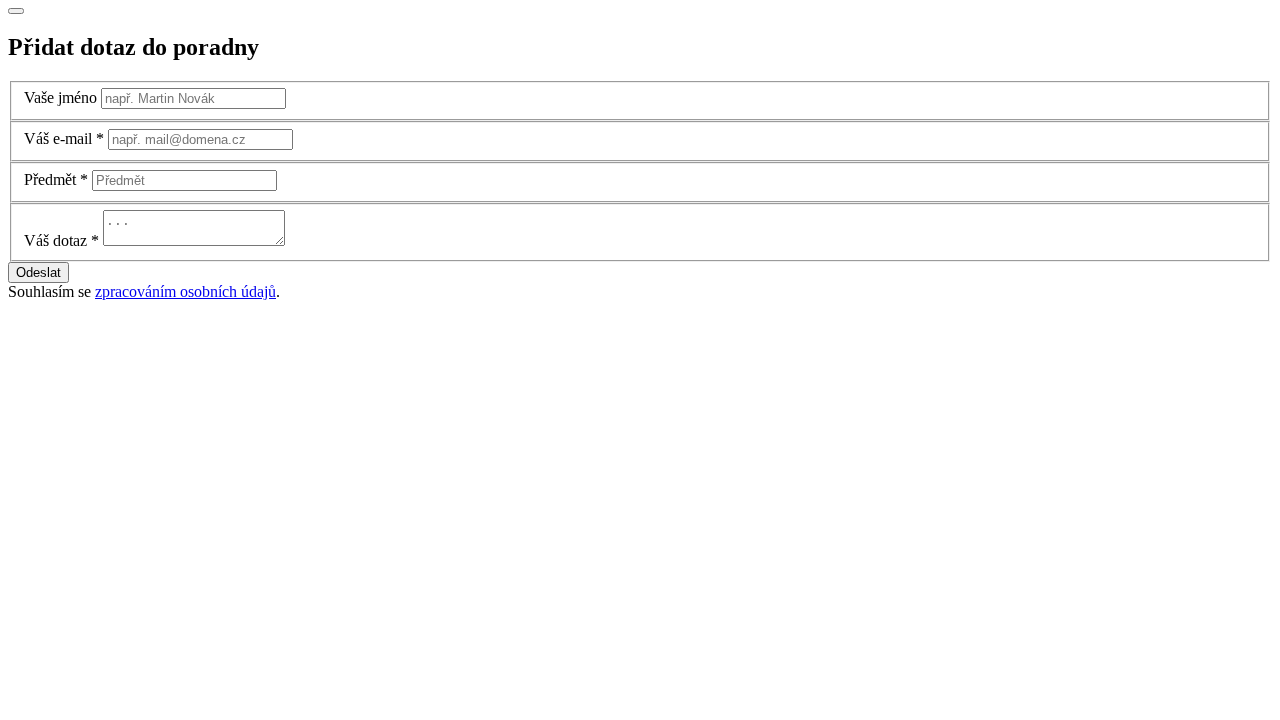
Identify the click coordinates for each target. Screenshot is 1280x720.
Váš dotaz (55, 240)
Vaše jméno (60, 97)
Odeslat (38, 272)
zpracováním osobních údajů (185, 291)
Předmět (50, 179)
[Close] (16, 11)
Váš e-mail (58, 138)
